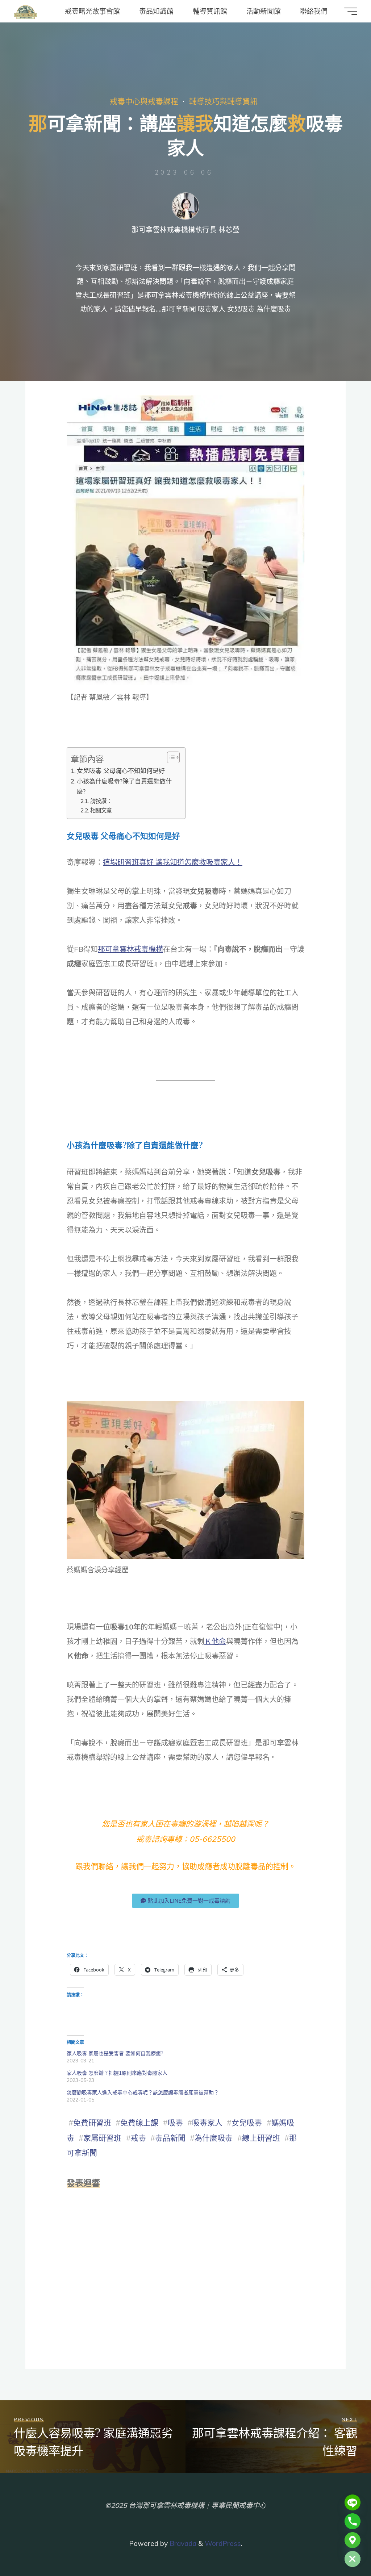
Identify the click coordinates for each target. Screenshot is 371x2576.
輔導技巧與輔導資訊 (223, 101)
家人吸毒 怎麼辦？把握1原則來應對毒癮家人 (117, 2073)
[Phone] (353, 2521)
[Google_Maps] (353, 2540)
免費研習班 (92, 2123)
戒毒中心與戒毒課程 (144, 101)
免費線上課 (139, 2123)
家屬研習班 (102, 2138)
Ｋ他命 (215, 1641)
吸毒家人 (207, 2123)
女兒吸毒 (247, 2123)
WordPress (223, 2543)
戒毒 (138, 2138)
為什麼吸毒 (214, 2138)
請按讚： (101, 801)
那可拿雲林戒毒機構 (130, 949)
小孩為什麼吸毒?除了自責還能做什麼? (124, 786)
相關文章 (101, 810)
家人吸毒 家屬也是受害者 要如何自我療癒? (115, 2053)
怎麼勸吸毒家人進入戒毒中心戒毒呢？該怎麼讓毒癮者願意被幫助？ (143, 2092)
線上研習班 (261, 2138)
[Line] (353, 2502)
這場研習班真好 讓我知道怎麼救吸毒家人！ (173, 862)
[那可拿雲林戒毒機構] (26, 11)
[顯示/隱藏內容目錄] (170, 757)
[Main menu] (351, 11)
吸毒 (175, 2123)
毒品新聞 (170, 2138)
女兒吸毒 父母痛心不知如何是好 (121, 771)
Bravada (182, 2543)
